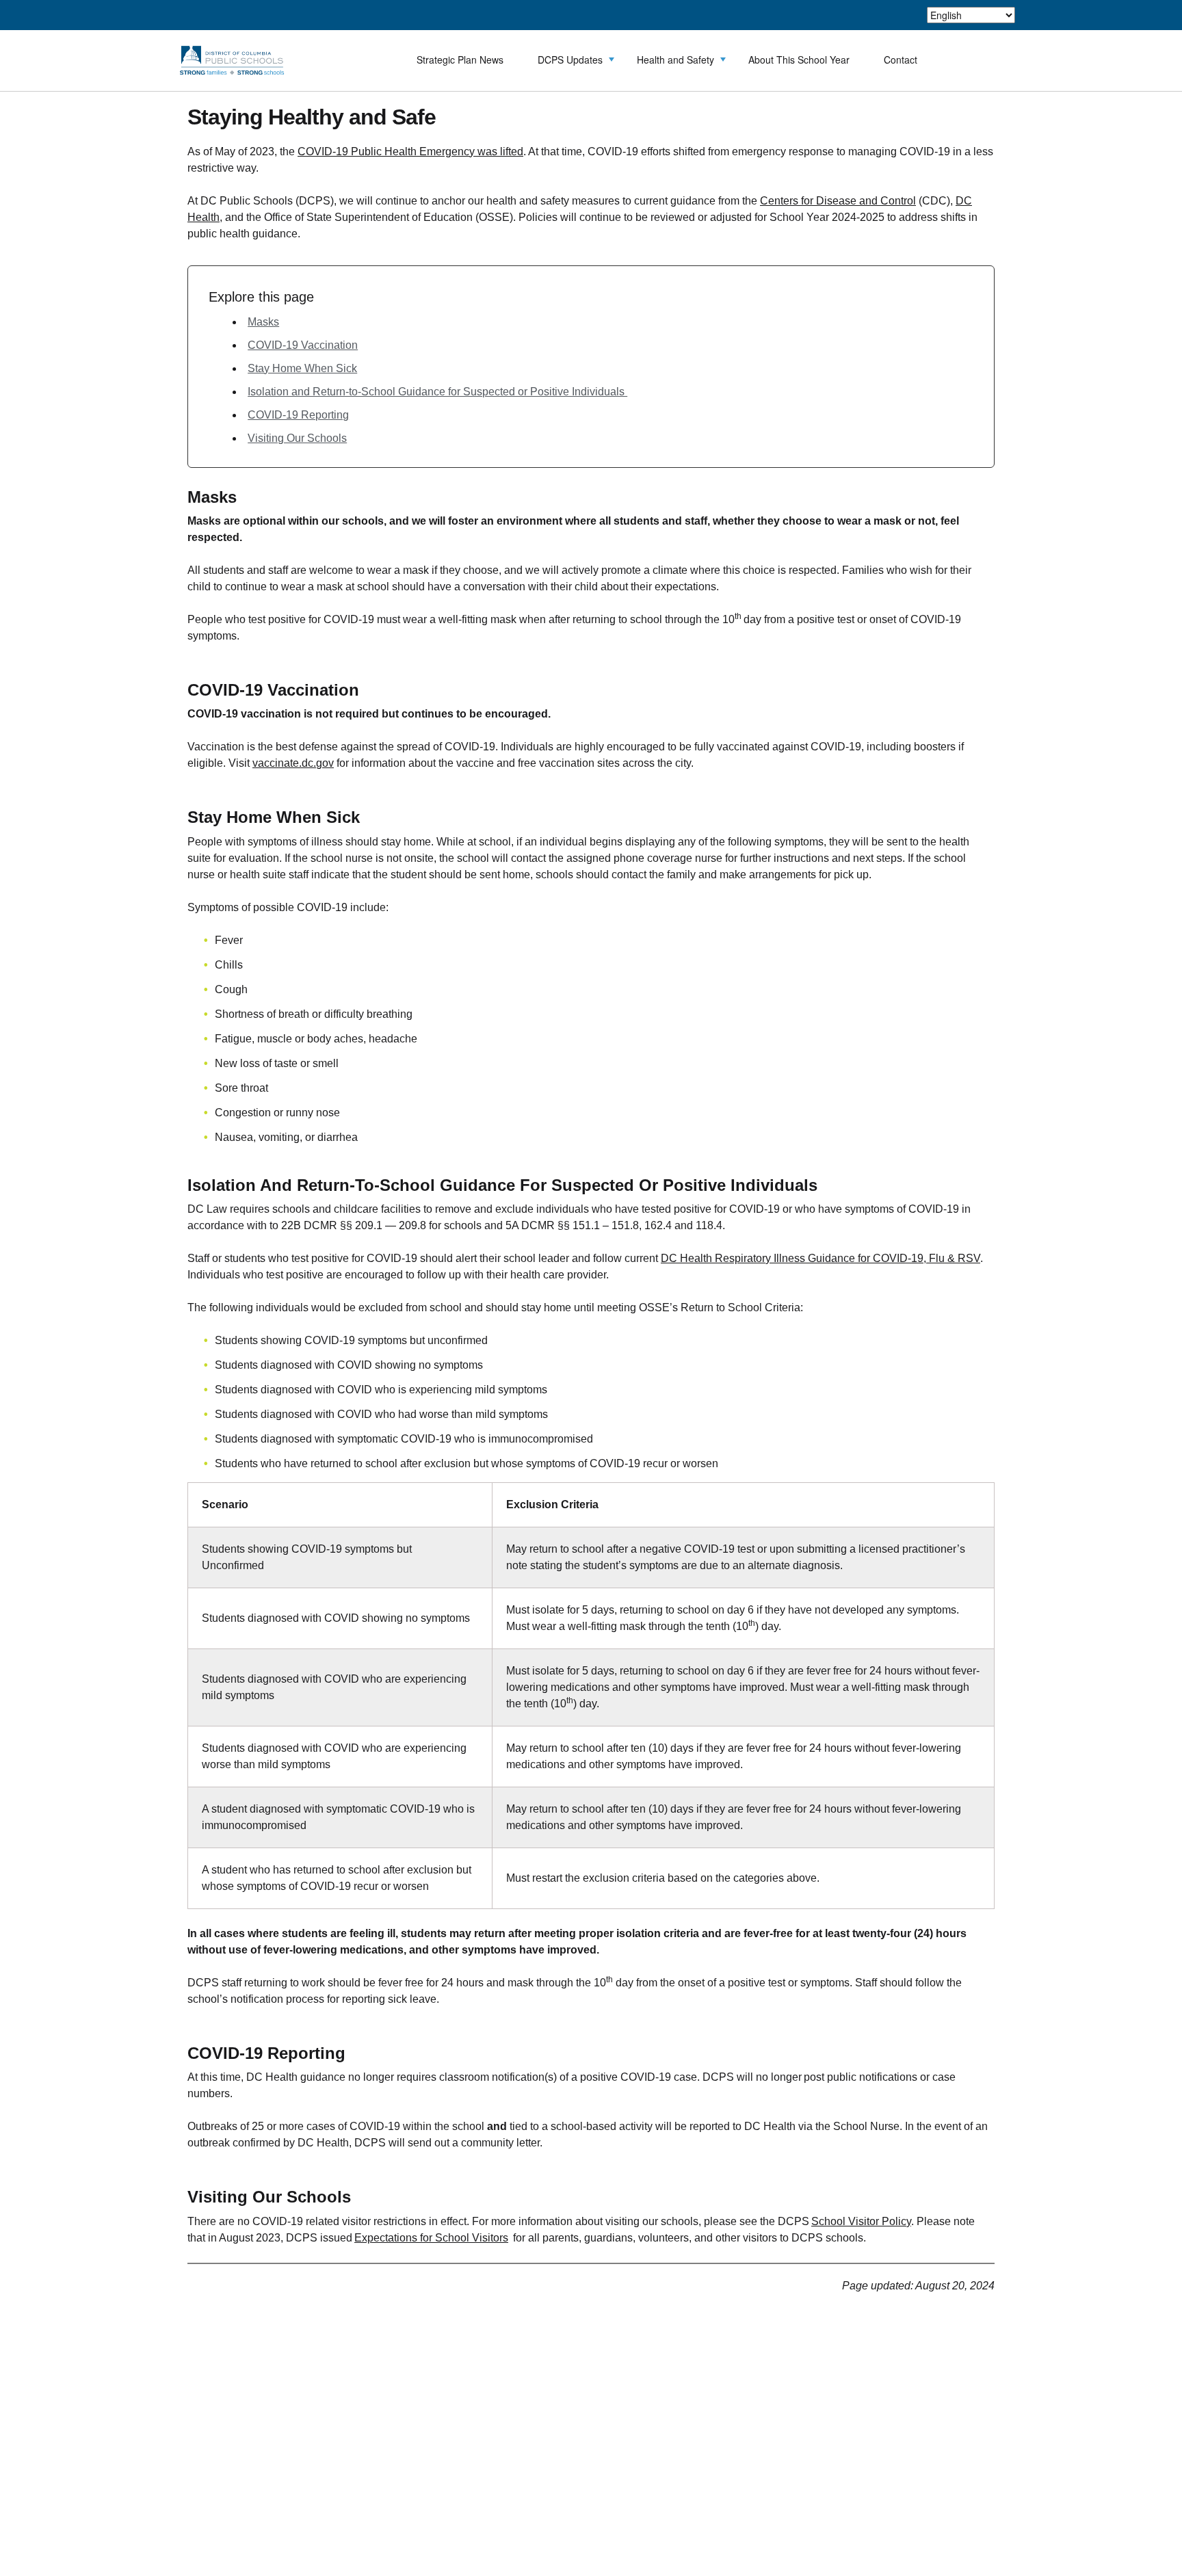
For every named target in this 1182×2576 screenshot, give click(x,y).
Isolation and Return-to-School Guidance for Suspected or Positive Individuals (437, 392)
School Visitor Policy (861, 2221)
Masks (263, 322)
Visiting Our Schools (297, 438)
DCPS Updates (570, 60)
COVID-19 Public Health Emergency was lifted (410, 152)
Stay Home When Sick (302, 368)
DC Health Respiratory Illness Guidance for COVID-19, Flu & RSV (820, 1258)
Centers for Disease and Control (838, 201)
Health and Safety (675, 60)
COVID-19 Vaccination (303, 345)
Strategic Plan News (460, 60)
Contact (901, 60)
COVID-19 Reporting (298, 415)
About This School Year (799, 60)
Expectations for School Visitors (431, 2238)
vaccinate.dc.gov (293, 763)
